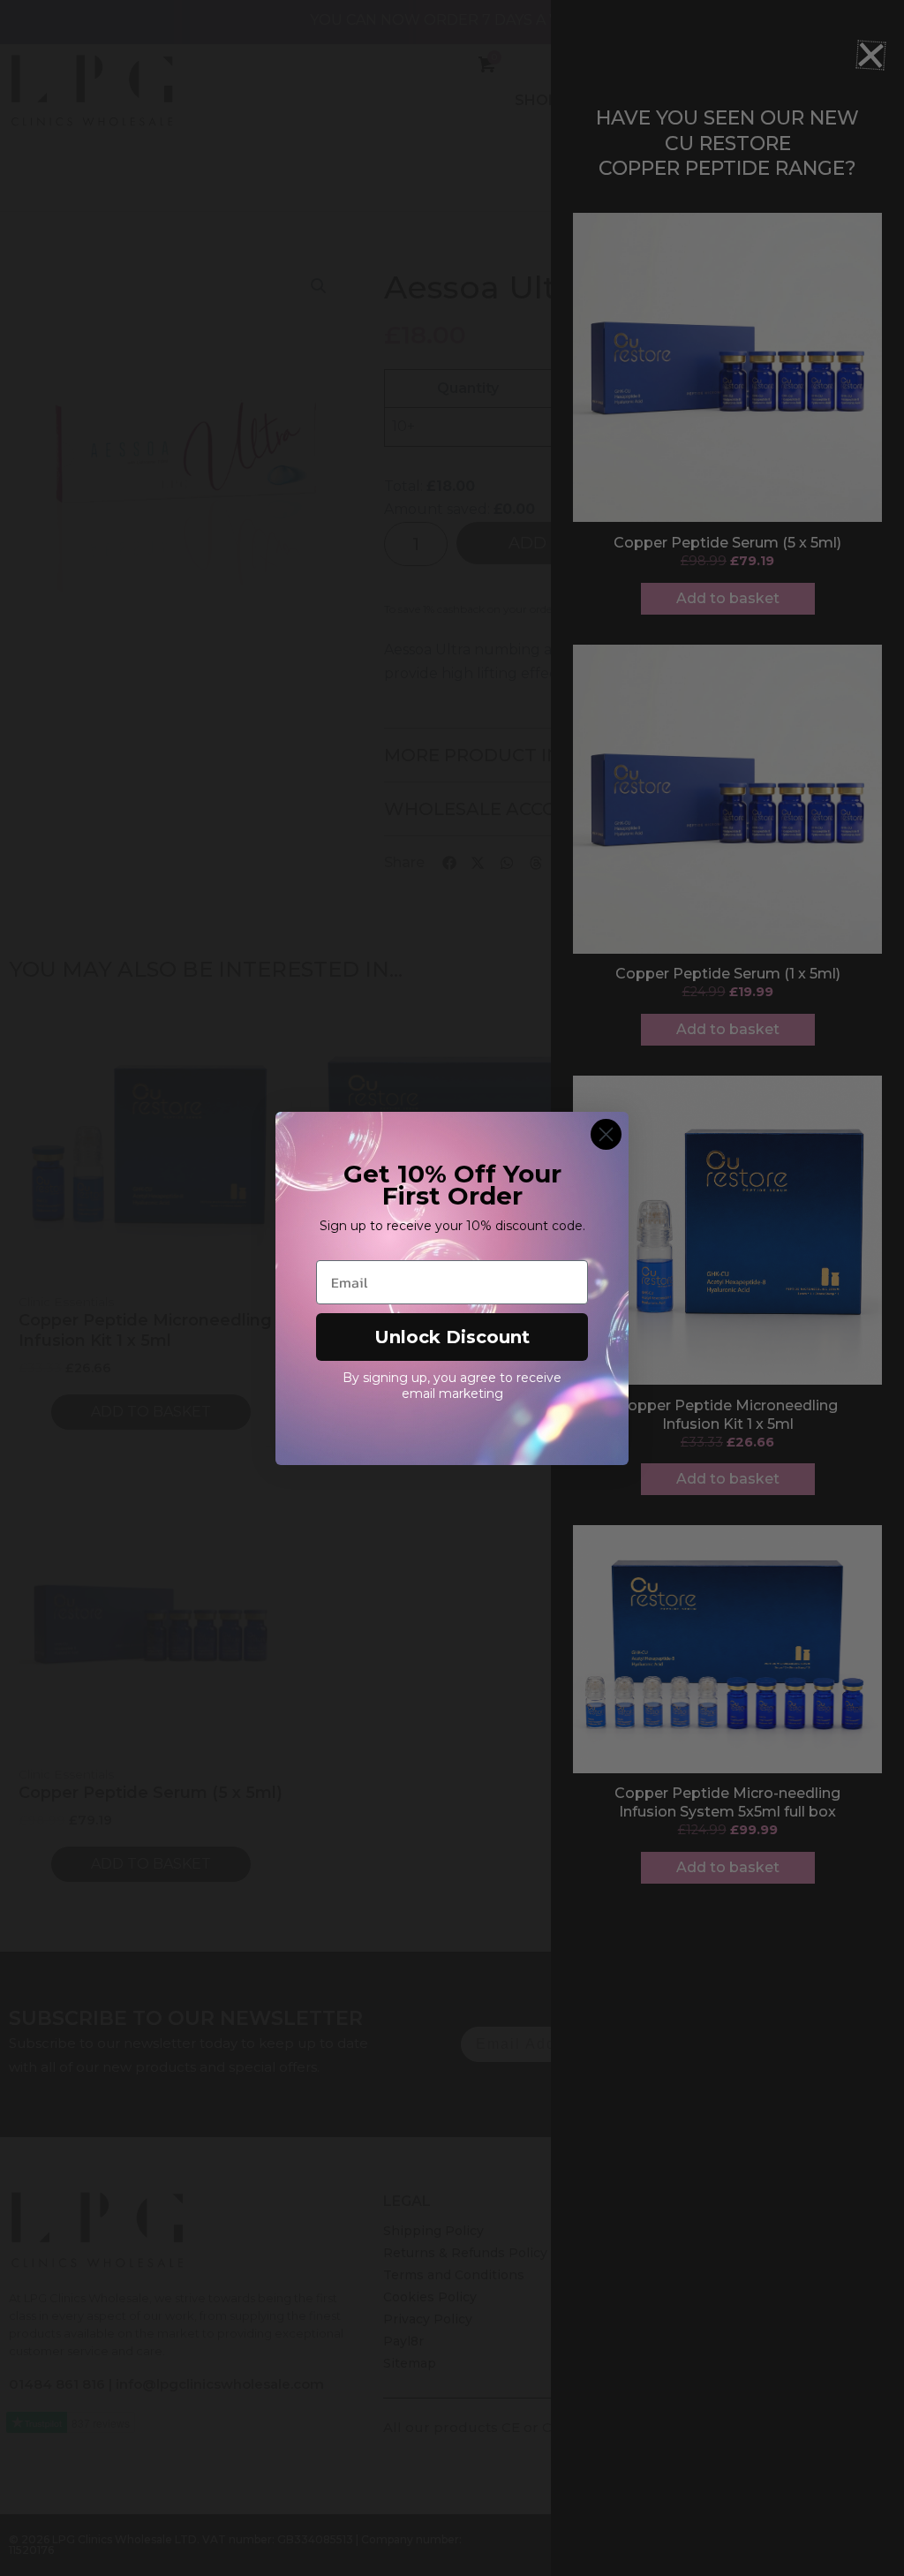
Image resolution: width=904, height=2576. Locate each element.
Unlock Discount (452, 1337)
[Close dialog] (606, 1134)
